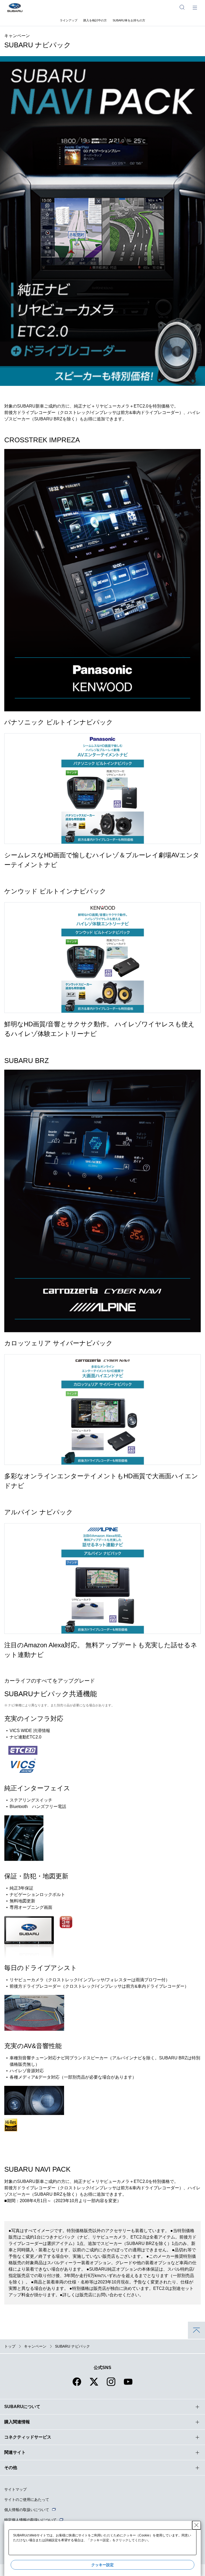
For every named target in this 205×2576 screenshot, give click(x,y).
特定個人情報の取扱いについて (30, 2520)
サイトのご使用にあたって (27, 2500)
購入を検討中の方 (95, 20)
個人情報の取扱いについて (27, 2510)
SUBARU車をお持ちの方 (129, 20)
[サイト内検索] (182, 7)
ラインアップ (69, 20)
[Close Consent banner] (196, 2525)
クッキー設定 (102, 2565)
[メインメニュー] (195, 7)
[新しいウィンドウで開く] (77, 2385)
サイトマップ (15, 2489)
